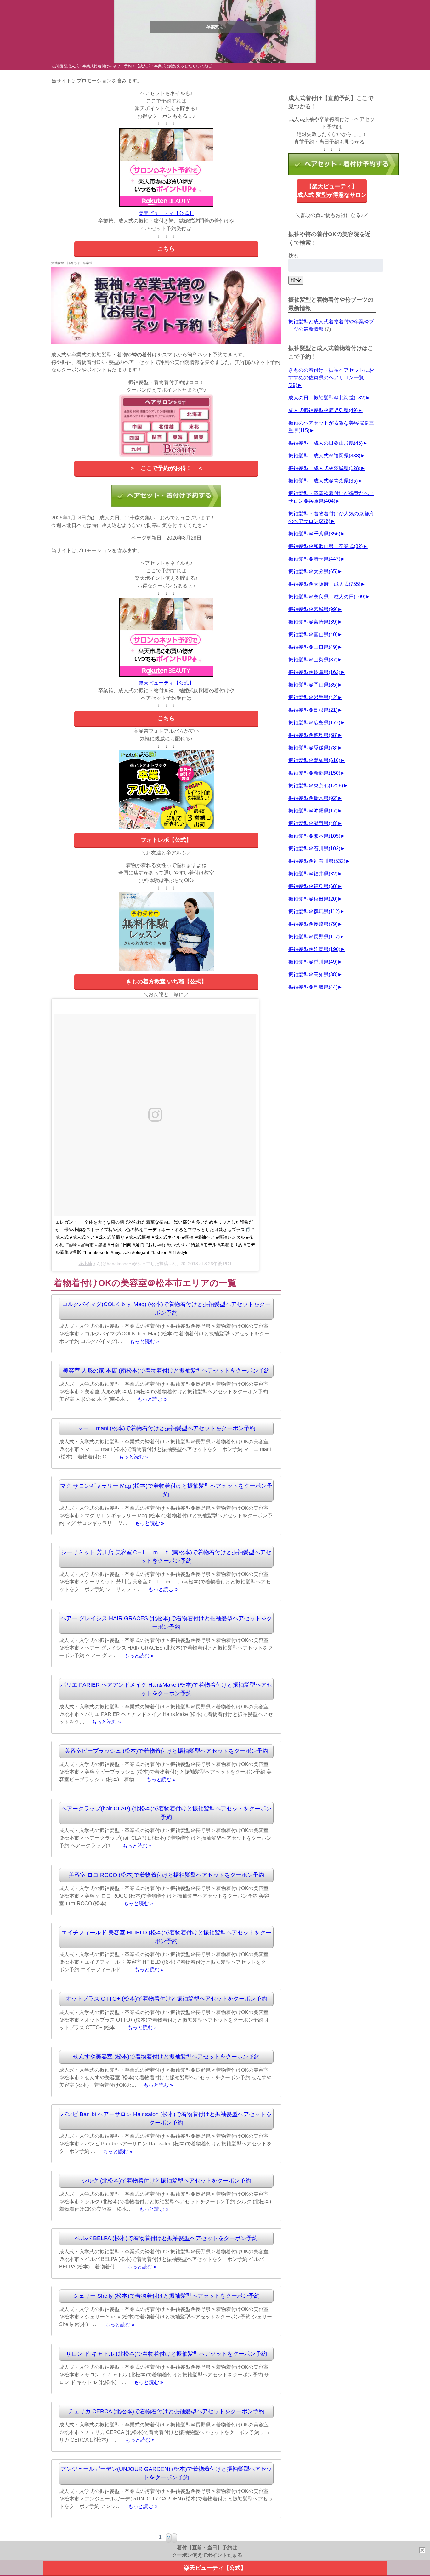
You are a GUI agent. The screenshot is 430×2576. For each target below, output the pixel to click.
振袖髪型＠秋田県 (313, 899)
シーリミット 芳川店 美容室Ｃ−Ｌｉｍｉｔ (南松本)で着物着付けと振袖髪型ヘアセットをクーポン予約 (166, 1557)
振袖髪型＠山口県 (313, 647)
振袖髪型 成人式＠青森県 (323, 481)
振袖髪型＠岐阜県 (314, 672)
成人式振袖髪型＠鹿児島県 (323, 410)
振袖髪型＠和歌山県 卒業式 (325, 546)
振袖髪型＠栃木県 (313, 798)
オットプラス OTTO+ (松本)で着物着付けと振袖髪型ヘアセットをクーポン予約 (166, 1999)
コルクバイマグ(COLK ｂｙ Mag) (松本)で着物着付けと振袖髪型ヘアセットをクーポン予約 (166, 1308)
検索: (294, 255)
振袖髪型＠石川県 (314, 849)
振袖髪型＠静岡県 (314, 949)
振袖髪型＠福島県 (313, 886)
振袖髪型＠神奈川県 (317, 861)
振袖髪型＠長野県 (314, 937)
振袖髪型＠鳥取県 (313, 987)
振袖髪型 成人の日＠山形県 (325, 443)
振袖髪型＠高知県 (313, 974)
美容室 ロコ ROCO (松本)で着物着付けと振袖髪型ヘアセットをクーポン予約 (166, 1875)
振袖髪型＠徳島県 (313, 735)
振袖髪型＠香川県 (313, 962)
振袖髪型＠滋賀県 (313, 823)
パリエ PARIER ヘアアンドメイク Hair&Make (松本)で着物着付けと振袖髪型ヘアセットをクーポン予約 (166, 1689)
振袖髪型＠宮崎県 (313, 622)
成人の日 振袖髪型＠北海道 (327, 398)
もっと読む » (144, 1341)
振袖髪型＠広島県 (314, 723)
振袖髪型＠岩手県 (313, 697)
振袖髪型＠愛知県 (314, 760)
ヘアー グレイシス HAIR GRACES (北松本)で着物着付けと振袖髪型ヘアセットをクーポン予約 (166, 1623)
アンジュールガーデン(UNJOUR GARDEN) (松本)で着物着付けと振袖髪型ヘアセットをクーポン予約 (166, 2473)
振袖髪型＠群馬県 (314, 912)
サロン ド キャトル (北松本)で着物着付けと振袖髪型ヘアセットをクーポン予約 (166, 2354)
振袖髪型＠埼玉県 (314, 559)
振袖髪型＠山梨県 (313, 660)
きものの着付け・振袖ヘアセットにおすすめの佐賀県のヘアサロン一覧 (331, 378)
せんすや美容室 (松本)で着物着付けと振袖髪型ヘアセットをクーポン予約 (166, 2057)
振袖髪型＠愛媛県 (313, 748)
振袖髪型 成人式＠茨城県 (324, 468)
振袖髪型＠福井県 (313, 874)
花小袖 (85, 1264)
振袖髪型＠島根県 (313, 710)
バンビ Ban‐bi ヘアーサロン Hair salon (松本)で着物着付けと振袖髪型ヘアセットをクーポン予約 (166, 2118)
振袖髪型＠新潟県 (314, 773)
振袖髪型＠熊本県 (314, 836)
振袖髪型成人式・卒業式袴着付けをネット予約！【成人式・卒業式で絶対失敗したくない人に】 (133, 66)
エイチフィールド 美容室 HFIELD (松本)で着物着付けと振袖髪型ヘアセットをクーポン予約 (166, 1937)
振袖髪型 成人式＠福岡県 (324, 456)
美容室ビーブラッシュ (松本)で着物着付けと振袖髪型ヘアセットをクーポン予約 (166, 1751)
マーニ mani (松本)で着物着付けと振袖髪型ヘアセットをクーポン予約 (166, 1428)
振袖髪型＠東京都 (316, 786)
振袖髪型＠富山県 (313, 634)
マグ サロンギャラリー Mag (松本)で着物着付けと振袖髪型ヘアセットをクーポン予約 (166, 1490)
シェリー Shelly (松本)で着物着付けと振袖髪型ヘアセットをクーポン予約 (166, 2296)
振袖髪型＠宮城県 (313, 609)
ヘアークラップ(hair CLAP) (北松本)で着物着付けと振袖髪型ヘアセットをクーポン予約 (166, 1813)
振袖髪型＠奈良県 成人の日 (327, 597)
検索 (296, 280)
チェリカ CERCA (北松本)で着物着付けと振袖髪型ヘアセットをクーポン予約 (166, 2411)
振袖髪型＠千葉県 (314, 534)
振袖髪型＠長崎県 (313, 924)
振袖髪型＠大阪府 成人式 (324, 584)
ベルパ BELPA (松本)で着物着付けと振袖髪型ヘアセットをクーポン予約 (166, 2238)
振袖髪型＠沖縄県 (313, 811)
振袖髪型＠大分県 (313, 572)
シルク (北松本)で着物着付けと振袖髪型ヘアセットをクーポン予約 (166, 2181)
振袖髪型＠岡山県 (313, 685)
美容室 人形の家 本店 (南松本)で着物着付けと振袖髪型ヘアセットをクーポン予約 (166, 1371)
